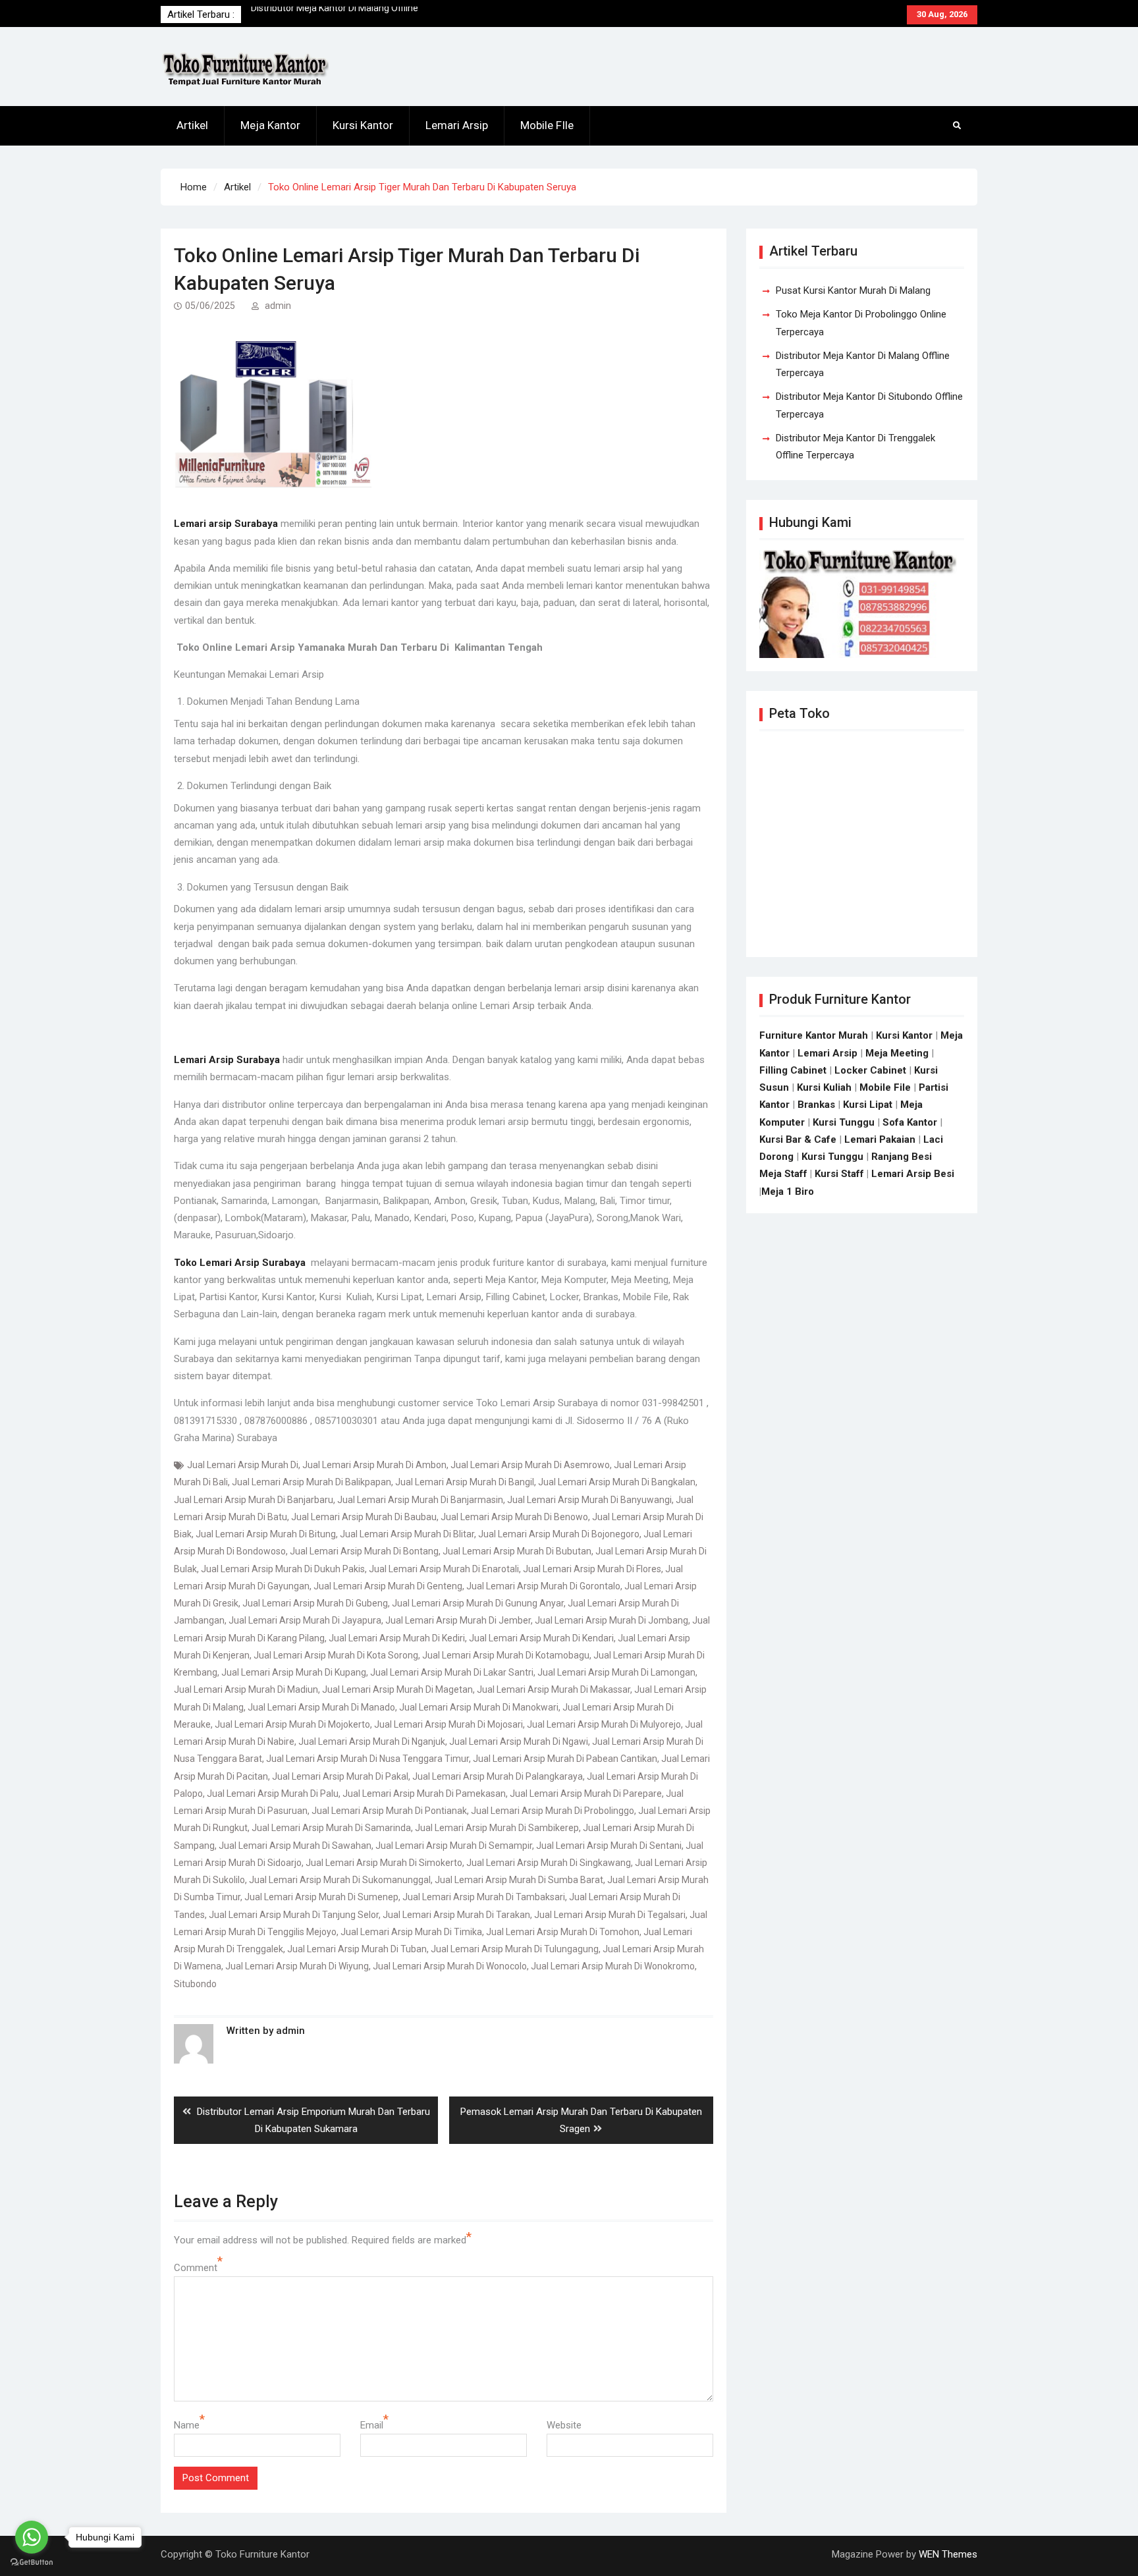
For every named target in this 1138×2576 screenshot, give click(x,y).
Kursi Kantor (363, 125)
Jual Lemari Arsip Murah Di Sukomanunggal (340, 1880)
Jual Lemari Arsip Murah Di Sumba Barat (519, 1880)
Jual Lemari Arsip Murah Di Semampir (454, 1846)
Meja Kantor (270, 125)
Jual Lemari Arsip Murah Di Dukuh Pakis (283, 1569)
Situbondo (195, 1984)
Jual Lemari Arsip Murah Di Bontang (364, 1551)
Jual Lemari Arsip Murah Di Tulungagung (515, 1949)
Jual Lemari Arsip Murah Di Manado (321, 1707)
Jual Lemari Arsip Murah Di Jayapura (305, 1620)
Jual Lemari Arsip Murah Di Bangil (465, 1482)
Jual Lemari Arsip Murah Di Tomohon (563, 1932)
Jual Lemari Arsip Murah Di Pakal (340, 1776)
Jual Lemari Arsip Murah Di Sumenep (321, 1897)
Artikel (192, 125)
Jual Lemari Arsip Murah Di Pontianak (389, 1811)
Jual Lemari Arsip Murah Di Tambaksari (484, 1897)
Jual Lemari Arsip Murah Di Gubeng (315, 1603)
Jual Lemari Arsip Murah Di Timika (411, 1932)
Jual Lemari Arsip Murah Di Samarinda (331, 1828)
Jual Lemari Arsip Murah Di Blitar (407, 1534)
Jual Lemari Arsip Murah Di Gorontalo (543, 1586)
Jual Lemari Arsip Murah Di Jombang (611, 1620)
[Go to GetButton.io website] (32, 2562)
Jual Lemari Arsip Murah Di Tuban (357, 1949)
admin (278, 306)
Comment (196, 2268)
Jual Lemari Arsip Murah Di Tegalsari (610, 1915)
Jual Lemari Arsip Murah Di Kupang (294, 1672)
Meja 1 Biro (788, 1192)
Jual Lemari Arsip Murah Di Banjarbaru (254, 1500)
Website (564, 2425)
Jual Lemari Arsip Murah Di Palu (273, 1794)
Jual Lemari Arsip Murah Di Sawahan (295, 1846)
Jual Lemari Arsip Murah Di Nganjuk (372, 1741)
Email (372, 2425)
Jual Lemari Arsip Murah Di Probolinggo (553, 1811)
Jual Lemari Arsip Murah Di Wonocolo (450, 1966)
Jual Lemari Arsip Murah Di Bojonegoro (559, 1534)
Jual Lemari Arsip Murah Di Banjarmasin (420, 1500)
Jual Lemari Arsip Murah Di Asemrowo (530, 1465)
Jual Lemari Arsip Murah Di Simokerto (384, 1863)
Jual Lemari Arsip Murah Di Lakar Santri (452, 1672)
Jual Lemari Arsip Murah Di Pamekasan (424, 1794)
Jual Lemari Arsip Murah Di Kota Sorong (336, 1655)
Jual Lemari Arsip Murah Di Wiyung (297, 1966)
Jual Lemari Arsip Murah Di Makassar (554, 1689)
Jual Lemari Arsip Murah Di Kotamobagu (506, 1655)
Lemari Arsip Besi (913, 1174)
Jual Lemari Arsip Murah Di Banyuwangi (589, 1500)
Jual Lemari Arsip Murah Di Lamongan (616, 1672)
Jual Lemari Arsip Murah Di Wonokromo (613, 1966)
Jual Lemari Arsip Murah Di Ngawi (519, 1741)
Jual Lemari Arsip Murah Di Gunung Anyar (478, 1603)
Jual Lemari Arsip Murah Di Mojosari (448, 1724)
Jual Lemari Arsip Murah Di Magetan (397, 1689)
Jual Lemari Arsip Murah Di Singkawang (549, 1863)
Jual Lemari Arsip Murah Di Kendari (541, 1638)
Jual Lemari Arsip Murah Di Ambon (374, 1465)
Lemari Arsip (457, 125)
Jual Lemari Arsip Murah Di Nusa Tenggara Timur (367, 1759)
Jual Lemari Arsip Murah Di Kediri (397, 1638)
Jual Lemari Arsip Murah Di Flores (592, 1569)
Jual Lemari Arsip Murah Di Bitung (266, 1534)
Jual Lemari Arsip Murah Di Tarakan (456, 1915)
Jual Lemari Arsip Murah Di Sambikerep (497, 1828)
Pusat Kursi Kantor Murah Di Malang (325, 14)
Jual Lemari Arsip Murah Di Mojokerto (292, 1724)
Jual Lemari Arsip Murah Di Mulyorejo (604, 1724)
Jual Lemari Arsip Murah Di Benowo (514, 1517)
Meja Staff (783, 1174)
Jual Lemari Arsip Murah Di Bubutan (517, 1551)
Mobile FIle (547, 125)
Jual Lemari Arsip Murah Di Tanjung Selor (294, 1915)
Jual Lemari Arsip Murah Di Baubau (364, 1517)
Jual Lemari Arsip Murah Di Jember (458, 1620)
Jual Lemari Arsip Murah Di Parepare (586, 1794)
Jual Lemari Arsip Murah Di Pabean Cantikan (565, 1759)
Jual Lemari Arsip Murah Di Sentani (609, 1846)
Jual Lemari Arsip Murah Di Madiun (246, 1689)
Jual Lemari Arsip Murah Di (243, 1465)
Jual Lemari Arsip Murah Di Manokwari (479, 1707)
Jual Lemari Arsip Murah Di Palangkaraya (498, 1776)
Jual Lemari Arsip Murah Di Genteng (388, 1586)
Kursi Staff (839, 1174)
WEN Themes (948, 2554)
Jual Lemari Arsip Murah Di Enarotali (444, 1569)
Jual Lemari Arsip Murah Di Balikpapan (312, 1482)
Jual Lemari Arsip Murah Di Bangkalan (617, 1482)
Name (187, 2425)
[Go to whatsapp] (32, 2537)
